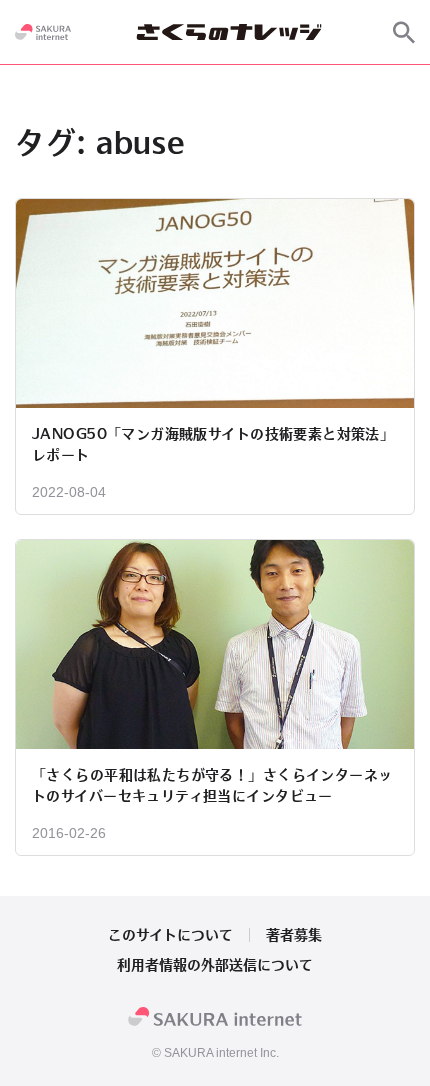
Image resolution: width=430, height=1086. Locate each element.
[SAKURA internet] (43, 32)
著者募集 (294, 935)
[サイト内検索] (404, 32)
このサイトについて (170, 935)
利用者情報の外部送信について (215, 965)
